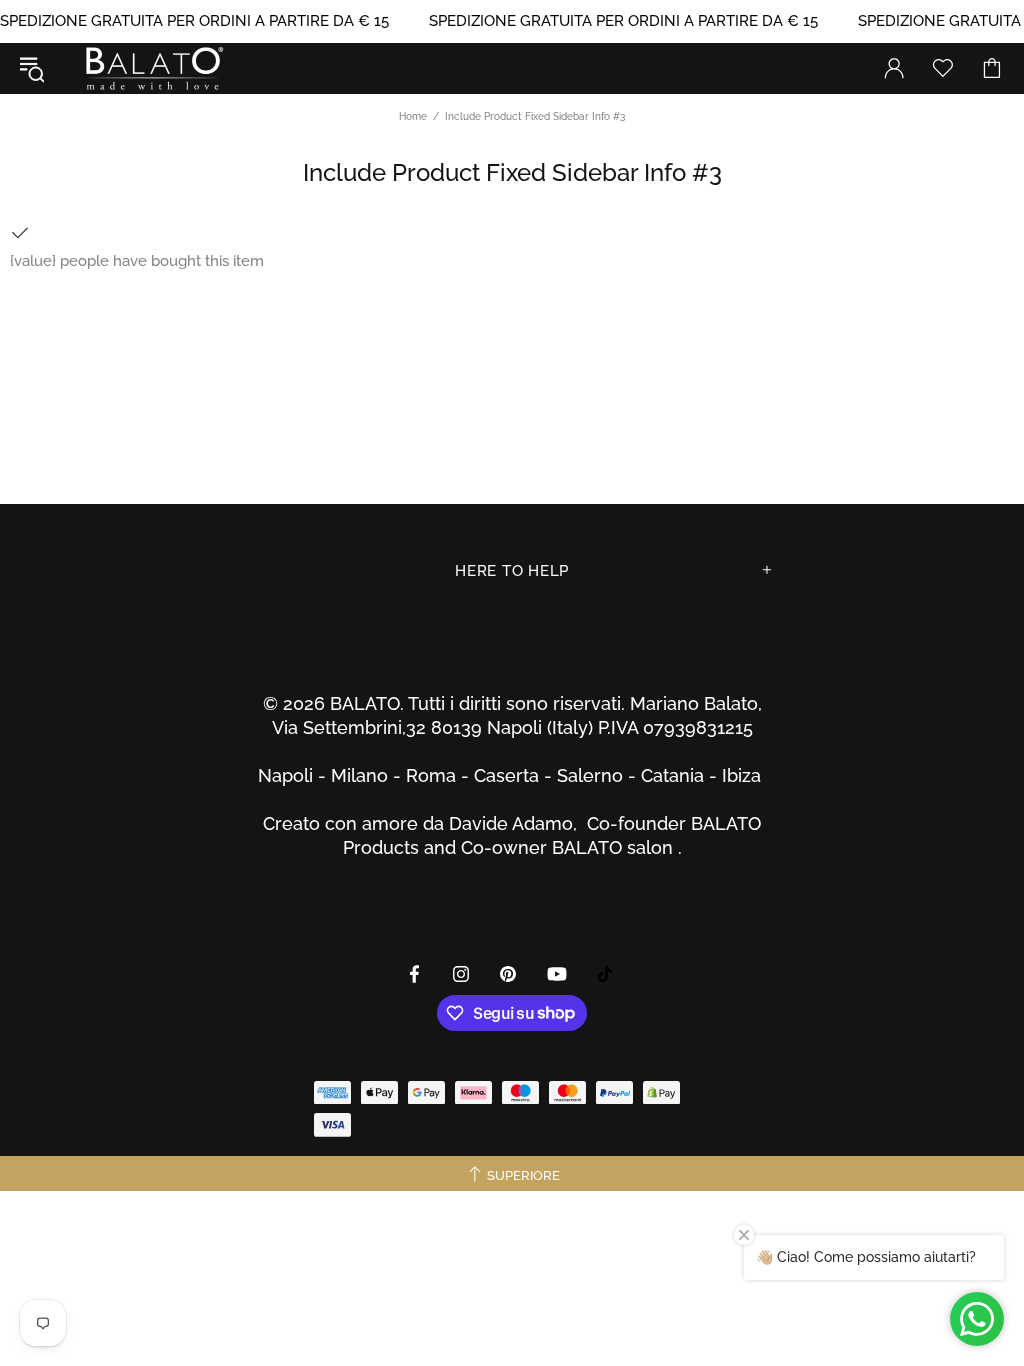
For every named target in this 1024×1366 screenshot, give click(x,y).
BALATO (153, 68)
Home (413, 116)
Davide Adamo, (518, 823)
